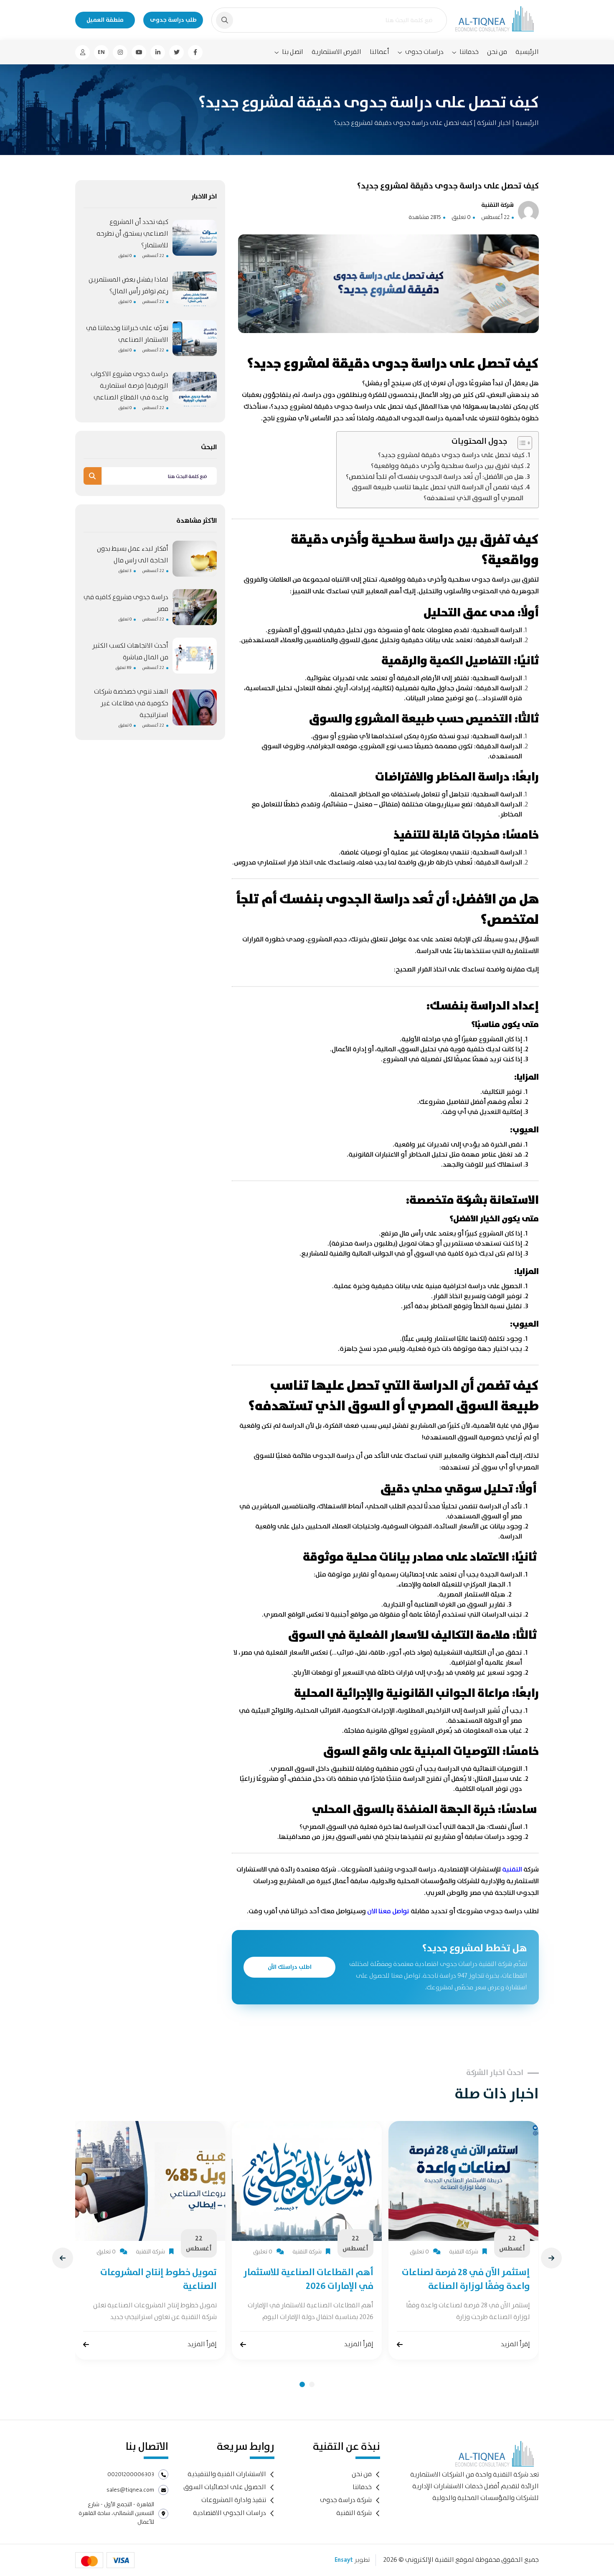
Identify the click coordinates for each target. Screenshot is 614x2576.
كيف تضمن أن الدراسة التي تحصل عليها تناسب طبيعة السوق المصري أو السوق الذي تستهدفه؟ (438, 493)
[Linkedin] (158, 52)
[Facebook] (195, 52)
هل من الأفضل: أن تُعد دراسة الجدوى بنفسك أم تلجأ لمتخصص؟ (435, 477)
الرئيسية (527, 52)
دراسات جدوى (424, 52)
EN (101, 52)
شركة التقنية (354, 2513)
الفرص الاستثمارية (336, 52)
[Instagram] (120, 52)
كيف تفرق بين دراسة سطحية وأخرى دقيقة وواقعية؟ (447, 466)
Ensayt (344, 2560)
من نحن (497, 52)
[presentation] (63, 2258)
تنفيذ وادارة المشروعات (234, 2500)
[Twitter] (176, 52)
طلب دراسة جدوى (173, 20)
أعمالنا (379, 52)
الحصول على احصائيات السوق (225, 2487)
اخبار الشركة (493, 123)
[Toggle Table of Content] (521, 443)
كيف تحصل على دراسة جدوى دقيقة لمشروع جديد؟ (451, 455)
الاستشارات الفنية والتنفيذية (227, 2474)
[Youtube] (139, 52)
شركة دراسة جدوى (346, 2500)
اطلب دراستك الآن (290, 1967)
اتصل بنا (293, 52)
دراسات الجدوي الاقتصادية (230, 2513)
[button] (302, 2384)
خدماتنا (469, 52)
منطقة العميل (105, 20)
